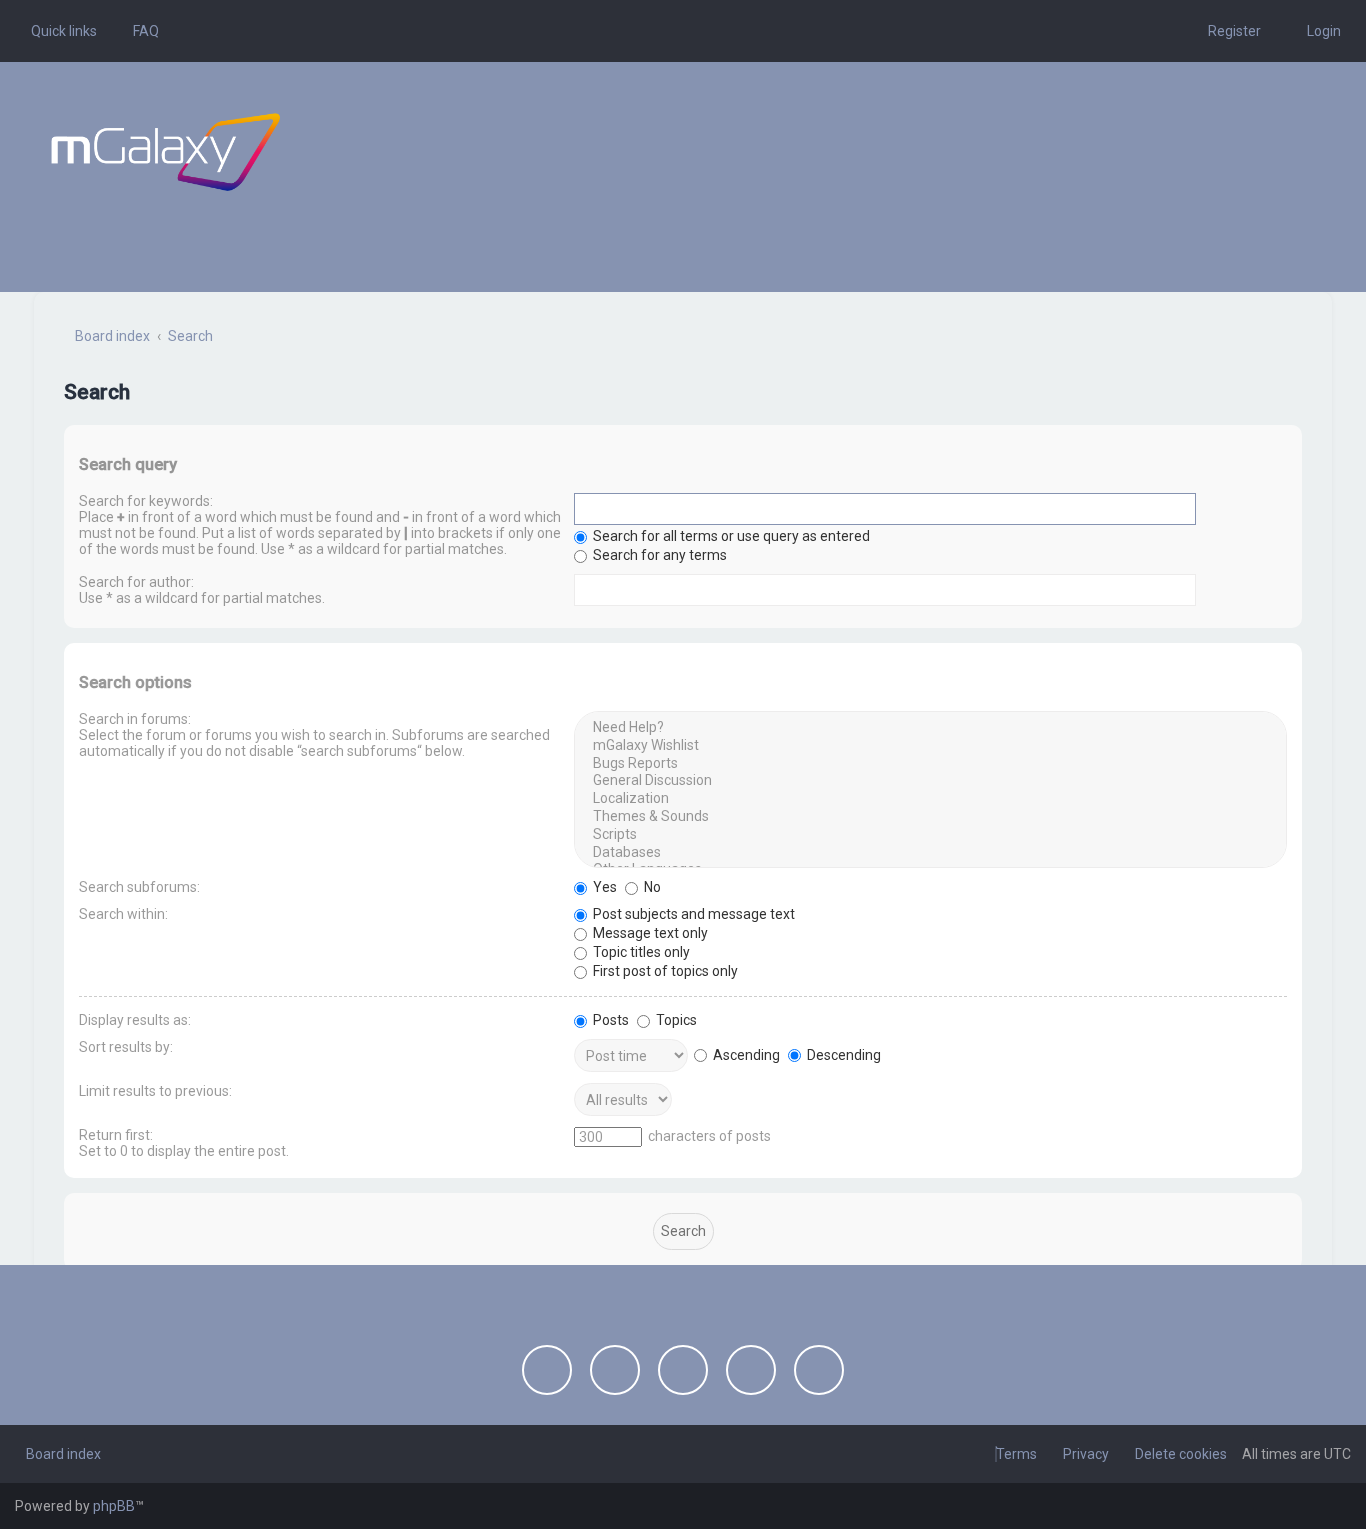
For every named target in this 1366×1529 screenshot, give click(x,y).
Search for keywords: (146, 501)
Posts (609, 1020)
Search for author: (136, 582)
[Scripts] (930, 835)
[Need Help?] (930, 728)
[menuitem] (140, 31)
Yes (603, 887)
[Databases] (930, 853)
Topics (675, 1020)
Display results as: (135, 1020)
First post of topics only (664, 971)
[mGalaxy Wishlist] (930, 746)
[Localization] (930, 799)
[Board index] (165, 152)
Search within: (123, 914)
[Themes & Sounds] (930, 817)
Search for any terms (658, 555)
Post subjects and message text (692, 914)
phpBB (114, 1506)
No (651, 887)
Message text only (649, 933)
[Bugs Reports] (930, 764)
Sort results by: (126, 1047)
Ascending (745, 1055)
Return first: (116, 1135)
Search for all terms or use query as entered (730, 536)
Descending (842, 1055)
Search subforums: (139, 887)
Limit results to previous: (155, 1091)
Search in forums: (135, 719)
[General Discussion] (930, 781)
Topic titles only (640, 952)
